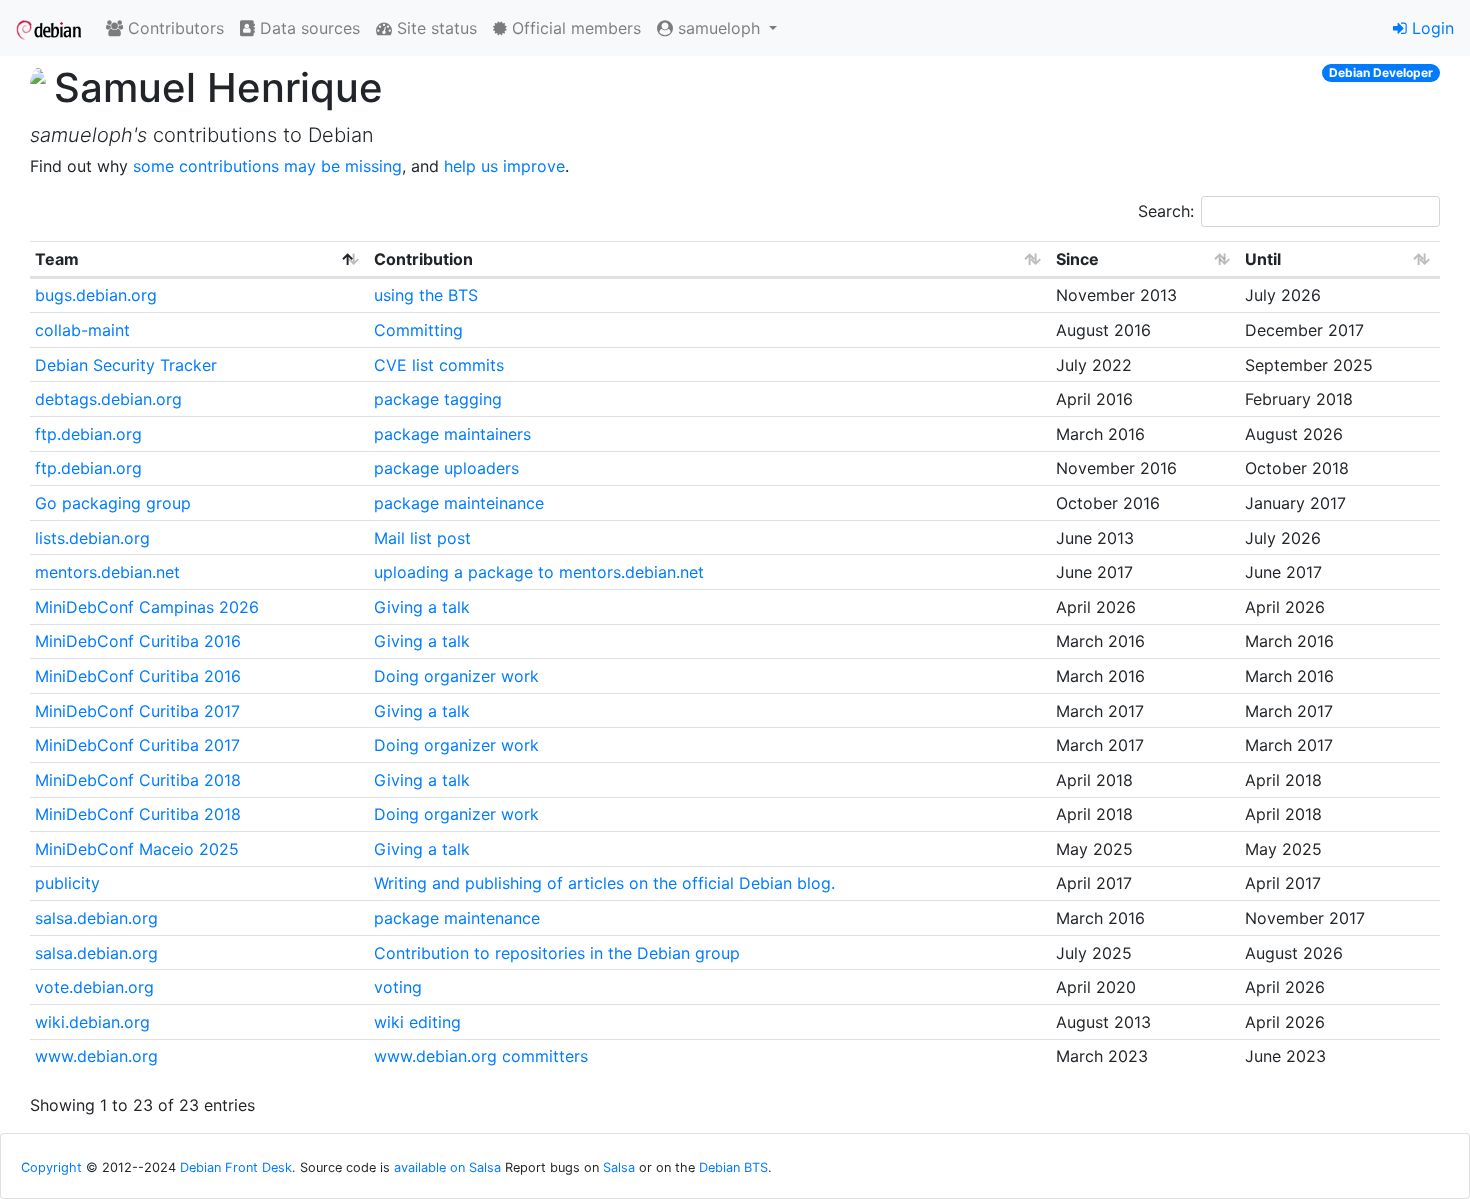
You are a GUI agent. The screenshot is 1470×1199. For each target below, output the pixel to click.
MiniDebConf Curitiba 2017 (137, 711)
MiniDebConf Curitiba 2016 (138, 641)
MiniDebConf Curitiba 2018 (138, 780)
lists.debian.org (92, 538)
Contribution (423, 259)
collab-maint (82, 330)
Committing (418, 330)
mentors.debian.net (107, 572)
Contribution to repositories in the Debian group (557, 953)
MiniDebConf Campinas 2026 (147, 607)
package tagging (438, 399)
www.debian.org (96, 1056)
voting (398, 987)
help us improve (504, 166)
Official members (574, 28)
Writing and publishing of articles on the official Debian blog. (604, 883)
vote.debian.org (94, 987)
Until (1263, 259)
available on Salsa (447, 1167)
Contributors (173, 28)
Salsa (619, 1167)
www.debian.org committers (481, 1056)
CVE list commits (439, 365)
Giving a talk (422, 607)
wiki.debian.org (92, 1022)
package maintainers (452, 434)
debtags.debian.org (108, 399)
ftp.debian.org (88, 434)
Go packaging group (113, 503)
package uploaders (446, 468)
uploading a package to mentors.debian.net (539, 572)
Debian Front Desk (236, 1167)
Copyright (51, 1167)
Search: (1166, 211)
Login (1430, 28)
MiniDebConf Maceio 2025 (137, 849)
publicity (67, 883)
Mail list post (422, 538)
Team (57, 259)
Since (1077, 259)
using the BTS (426, 295)
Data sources (307, 28)
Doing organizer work (456, 676)
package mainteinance (459, 503)
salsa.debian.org (96, 918)
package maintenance (457, 918)
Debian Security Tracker (126, 365)
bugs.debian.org (96, 295)
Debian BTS (733, 1167)
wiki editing (417, 1022)
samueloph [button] (719, 28)
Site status (434, 28)
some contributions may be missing (267, 166)
